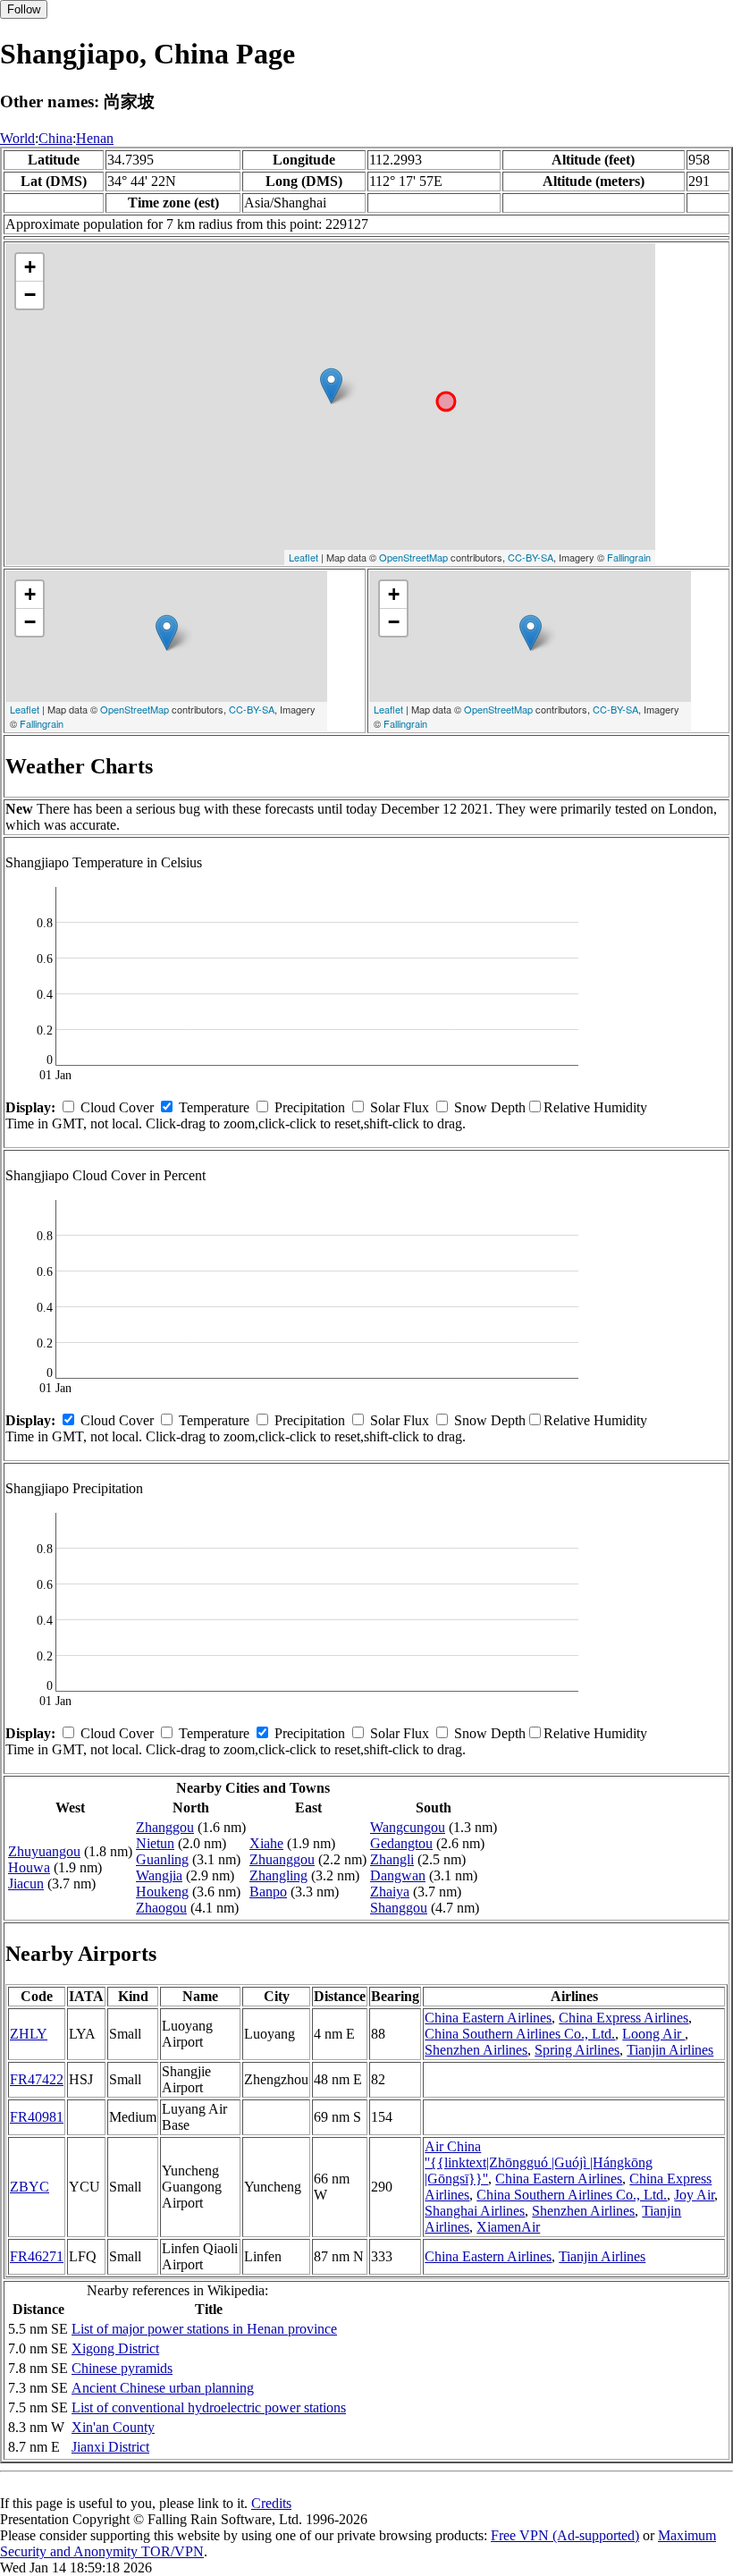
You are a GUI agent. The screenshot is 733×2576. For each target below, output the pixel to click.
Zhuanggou (282, 1859)
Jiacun (26, 1883)
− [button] (30, 295)
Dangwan (398, 1875)
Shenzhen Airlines (476, 2050)
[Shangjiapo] (331, 386)
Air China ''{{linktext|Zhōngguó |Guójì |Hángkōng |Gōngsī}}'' (539, 2162)
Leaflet (303, 557)
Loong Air (653, 2034)
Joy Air (694, 2195)
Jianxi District (110, 2447)
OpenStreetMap (413, 557)
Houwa (29, 1867)
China (55, 138)
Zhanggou (165, 1827)
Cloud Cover (117, 1107)
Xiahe (266, 1843)
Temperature (214, 1107)
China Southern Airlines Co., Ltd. (520, 2034)
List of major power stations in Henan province (204, 2329)
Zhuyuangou (44, 1851)
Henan (95, 138)
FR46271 (37, 2256)
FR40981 (37, 2117)
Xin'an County (113, 2427)
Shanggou (399, 1908)
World (17, 138)
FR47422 (37, 2079)
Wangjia (159, 1875)
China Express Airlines (623, 2018)
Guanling (162, 1859)
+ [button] (30, 267)
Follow (24, 9)
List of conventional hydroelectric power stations (209, 2407)
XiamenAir (508, 2227)
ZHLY (29, 2034)
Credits (271, 2503)
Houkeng (162, 1892)
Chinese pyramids (122, 2368)
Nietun (155, 1843)
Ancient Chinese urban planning (163, 2388)
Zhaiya (390, 1892)
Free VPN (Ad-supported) (565, 2535)
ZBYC (29, 2187)
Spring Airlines (577, 2050)
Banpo (268, 1892)
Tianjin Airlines (670, 2050)
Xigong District (115, 2348)
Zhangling (278, 1875)
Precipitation (310, 1107)
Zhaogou (161, 1908)
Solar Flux (400, 1107)
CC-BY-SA (531, 557)
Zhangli (392, 1859)
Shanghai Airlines (475, 2211)
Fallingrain (629, 557)
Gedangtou (401, 1843)
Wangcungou (408, 1827)
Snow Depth (490, 1107)
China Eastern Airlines (488, 2018)
